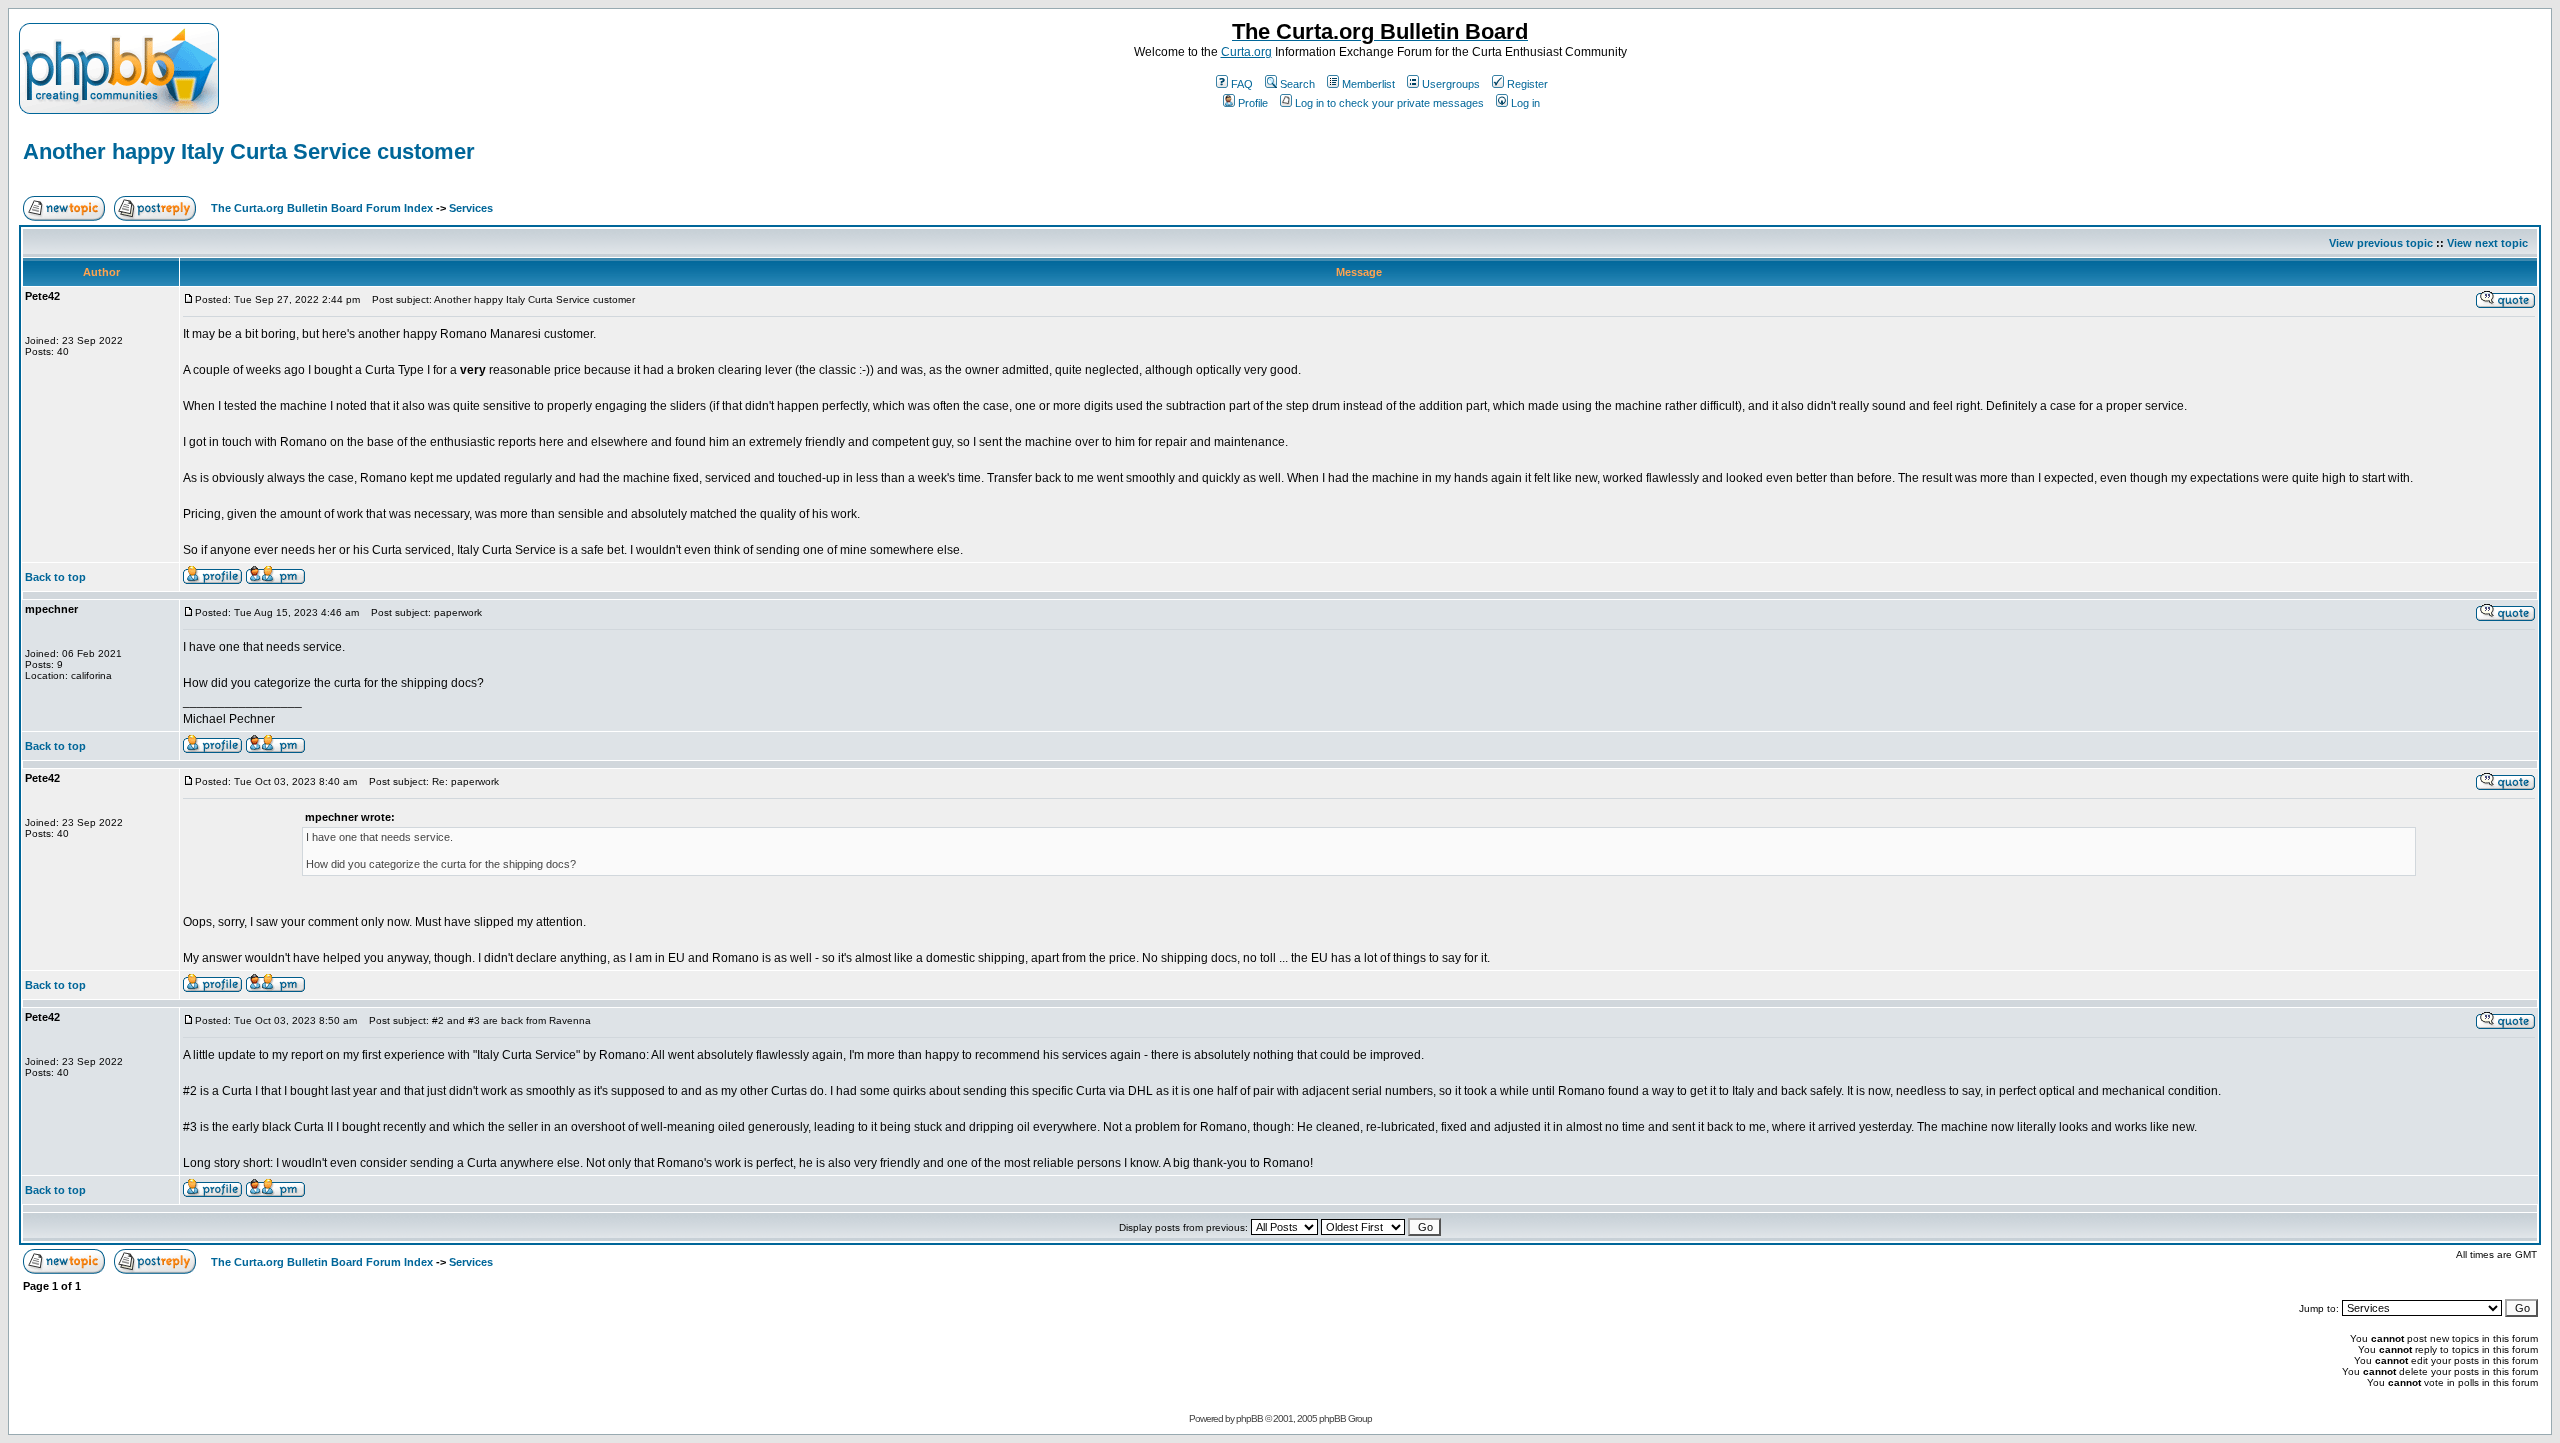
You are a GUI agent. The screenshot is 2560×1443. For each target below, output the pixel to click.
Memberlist (1368, 84)
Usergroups (1451, 84)
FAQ (1242, 84)
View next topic (2487, 243)
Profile (1253, 103)
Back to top (55, 577)
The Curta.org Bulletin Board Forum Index (322, 208)
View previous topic (2381, 243)
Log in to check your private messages (1389, 103)
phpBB (1249, 1418)
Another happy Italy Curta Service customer (249, 151)
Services (471, 208)
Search (1297, 84)
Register (1527, 84)
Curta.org (1246, 52)
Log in (1525, 103)
